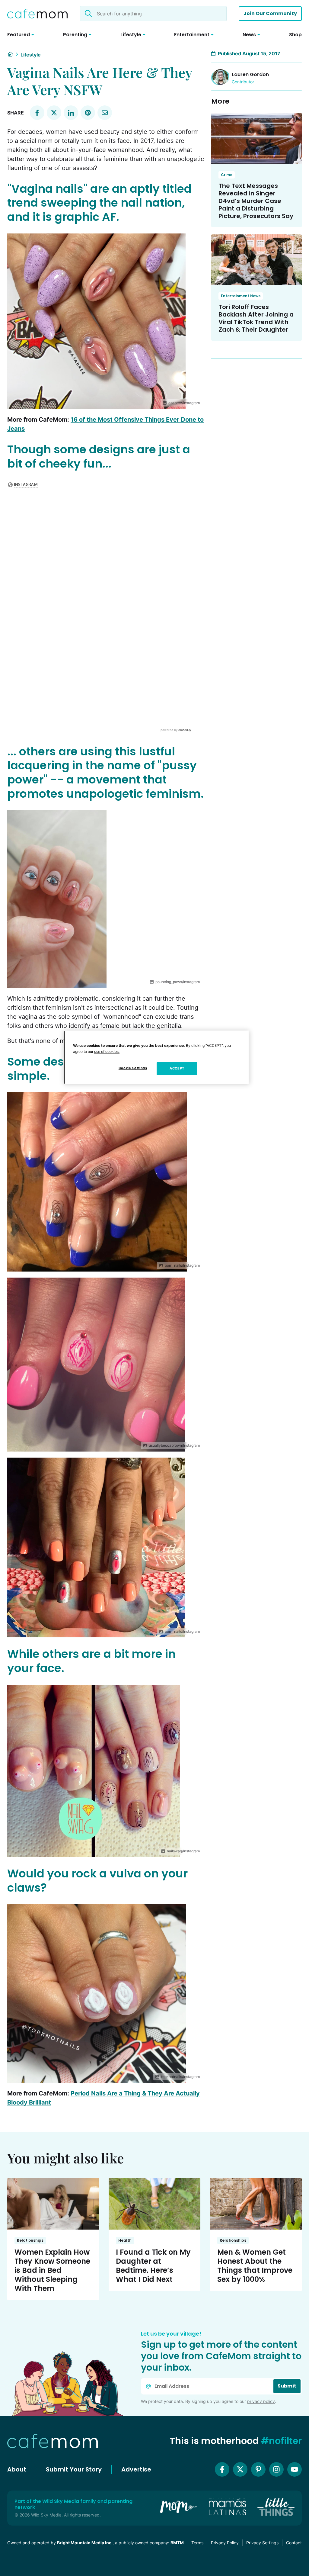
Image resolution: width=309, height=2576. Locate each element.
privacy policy (261, 2401)
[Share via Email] (105, 113)
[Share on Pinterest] (88, 113)
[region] (157, 1057)
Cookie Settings (133, 1068)
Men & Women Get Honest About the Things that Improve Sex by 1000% (255, 2266)
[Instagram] (276, 2469)
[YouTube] (295, 2469)
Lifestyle (31, 55)
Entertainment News (241, 296)
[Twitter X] (240, 2469)
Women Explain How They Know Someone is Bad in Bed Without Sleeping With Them (52, 2270)
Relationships (30, 2240)
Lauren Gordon (250, 74)
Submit (287, 2386)
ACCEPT (177, 1068)
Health (125, 2240)
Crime (227, 175)
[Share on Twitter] (54, 113)
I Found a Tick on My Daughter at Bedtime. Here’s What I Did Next (153, 2266)
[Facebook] (222, 2469)
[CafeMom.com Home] (37, 14)
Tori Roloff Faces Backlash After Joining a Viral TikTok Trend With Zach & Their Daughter (256, 318)
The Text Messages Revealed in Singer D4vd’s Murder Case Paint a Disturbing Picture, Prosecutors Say (256, 201)
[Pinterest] (258, 2469)
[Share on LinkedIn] (71, 113)
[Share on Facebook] (37, 113)
